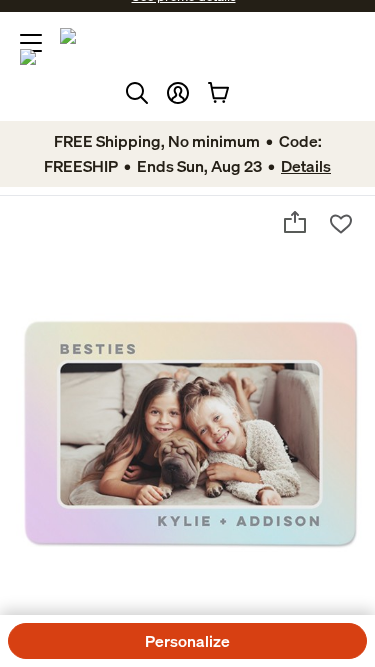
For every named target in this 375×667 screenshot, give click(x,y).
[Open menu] (31, 43)
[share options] (295, 222)
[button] (178, 93)
